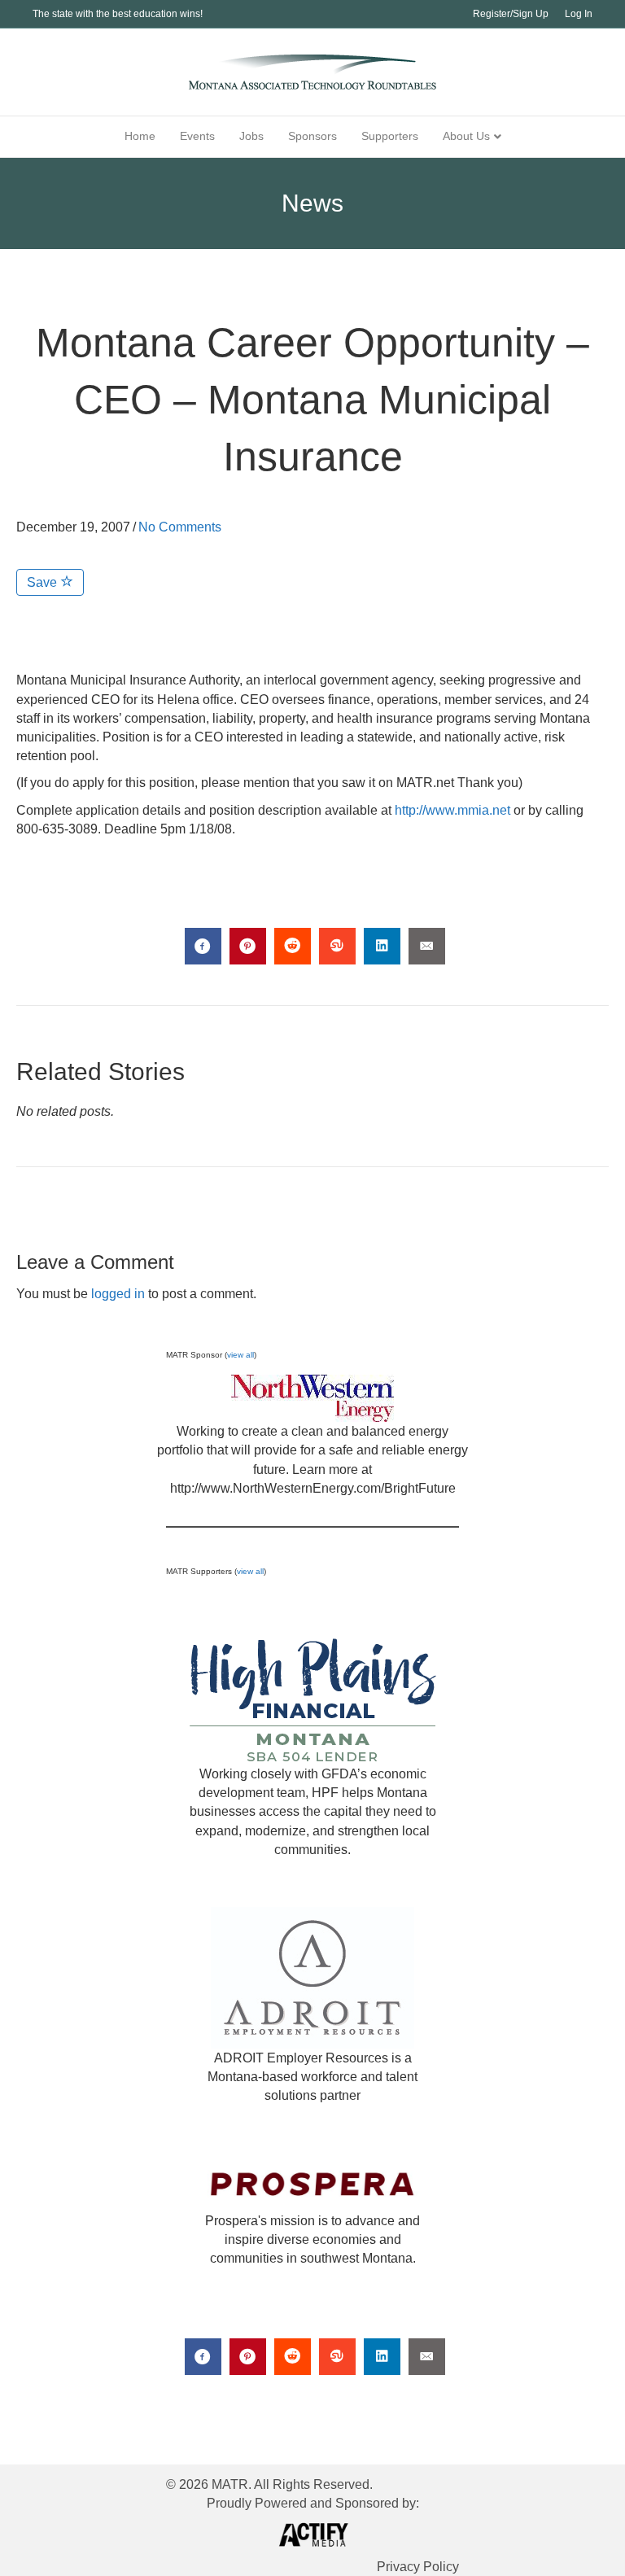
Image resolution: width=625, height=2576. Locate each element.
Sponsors (312, 136)
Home (140, 136)
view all (240, 1355)
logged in (118, 1294)
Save (44, 582)
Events (197, 136)
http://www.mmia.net (452, 810)
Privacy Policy (418, 2567)
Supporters (390, 136)
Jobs (251, 136)
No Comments (180, 527)
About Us (466, 136)
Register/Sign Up (511, 14)
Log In (579, 14)
